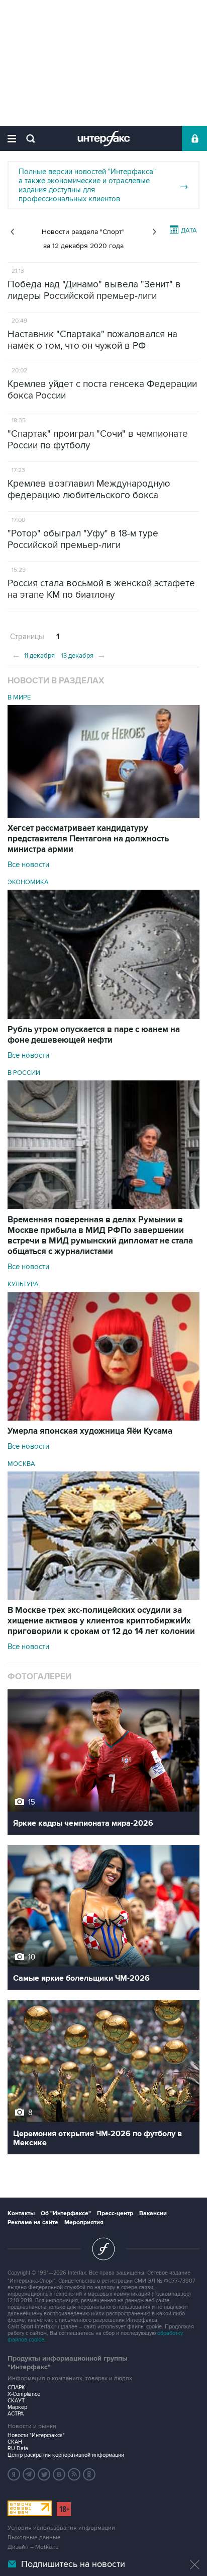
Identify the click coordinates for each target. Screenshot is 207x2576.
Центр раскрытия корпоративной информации (66, 2455)
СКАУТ (16, 2401)
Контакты (21, 2213)
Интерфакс (104, 138)
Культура (23, 1284)
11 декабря (33, 655)
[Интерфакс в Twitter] (44, 2474)
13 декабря (84, 655)
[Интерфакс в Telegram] (29, 2474)
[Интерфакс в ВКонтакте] (59, 2474)
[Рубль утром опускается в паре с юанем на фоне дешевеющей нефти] (103, 1017)
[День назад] (12, 232)
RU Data (18, 2448)
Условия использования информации (61, 2528)
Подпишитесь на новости (73, 2564)
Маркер (17, 2407)
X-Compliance (24, 2394)
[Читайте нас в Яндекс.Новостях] (14, 2474)
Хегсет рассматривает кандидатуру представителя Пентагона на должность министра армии (88, 839)
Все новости (28, 865)
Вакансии (153, 2213)
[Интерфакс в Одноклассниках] (89, 2474)
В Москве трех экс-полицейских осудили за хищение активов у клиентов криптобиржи (101, 1621)
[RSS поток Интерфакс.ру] (74, 2474)
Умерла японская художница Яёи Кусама (90, 1431)
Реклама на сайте (33, 2222)
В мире (19, 697)
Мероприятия (84, 2222)
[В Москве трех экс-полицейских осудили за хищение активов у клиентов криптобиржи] (103, 1597)
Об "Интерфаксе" (66, 2213)
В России (24, 1073)
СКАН (15, 2442)
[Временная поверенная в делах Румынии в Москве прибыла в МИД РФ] (103, 1207)
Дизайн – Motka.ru (33, 2547)
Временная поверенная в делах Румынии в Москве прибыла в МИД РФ (100, 1236)
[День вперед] (154, 232)
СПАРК (16, 2388)
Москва (21, 1464)
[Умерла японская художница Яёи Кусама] (103, 1418)
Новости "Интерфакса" (36, 2435)
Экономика (28, 882)
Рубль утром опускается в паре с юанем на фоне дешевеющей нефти (94, 1035)
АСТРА (16, 2414)
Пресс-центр (115, 2213)
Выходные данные (34, 2538)
